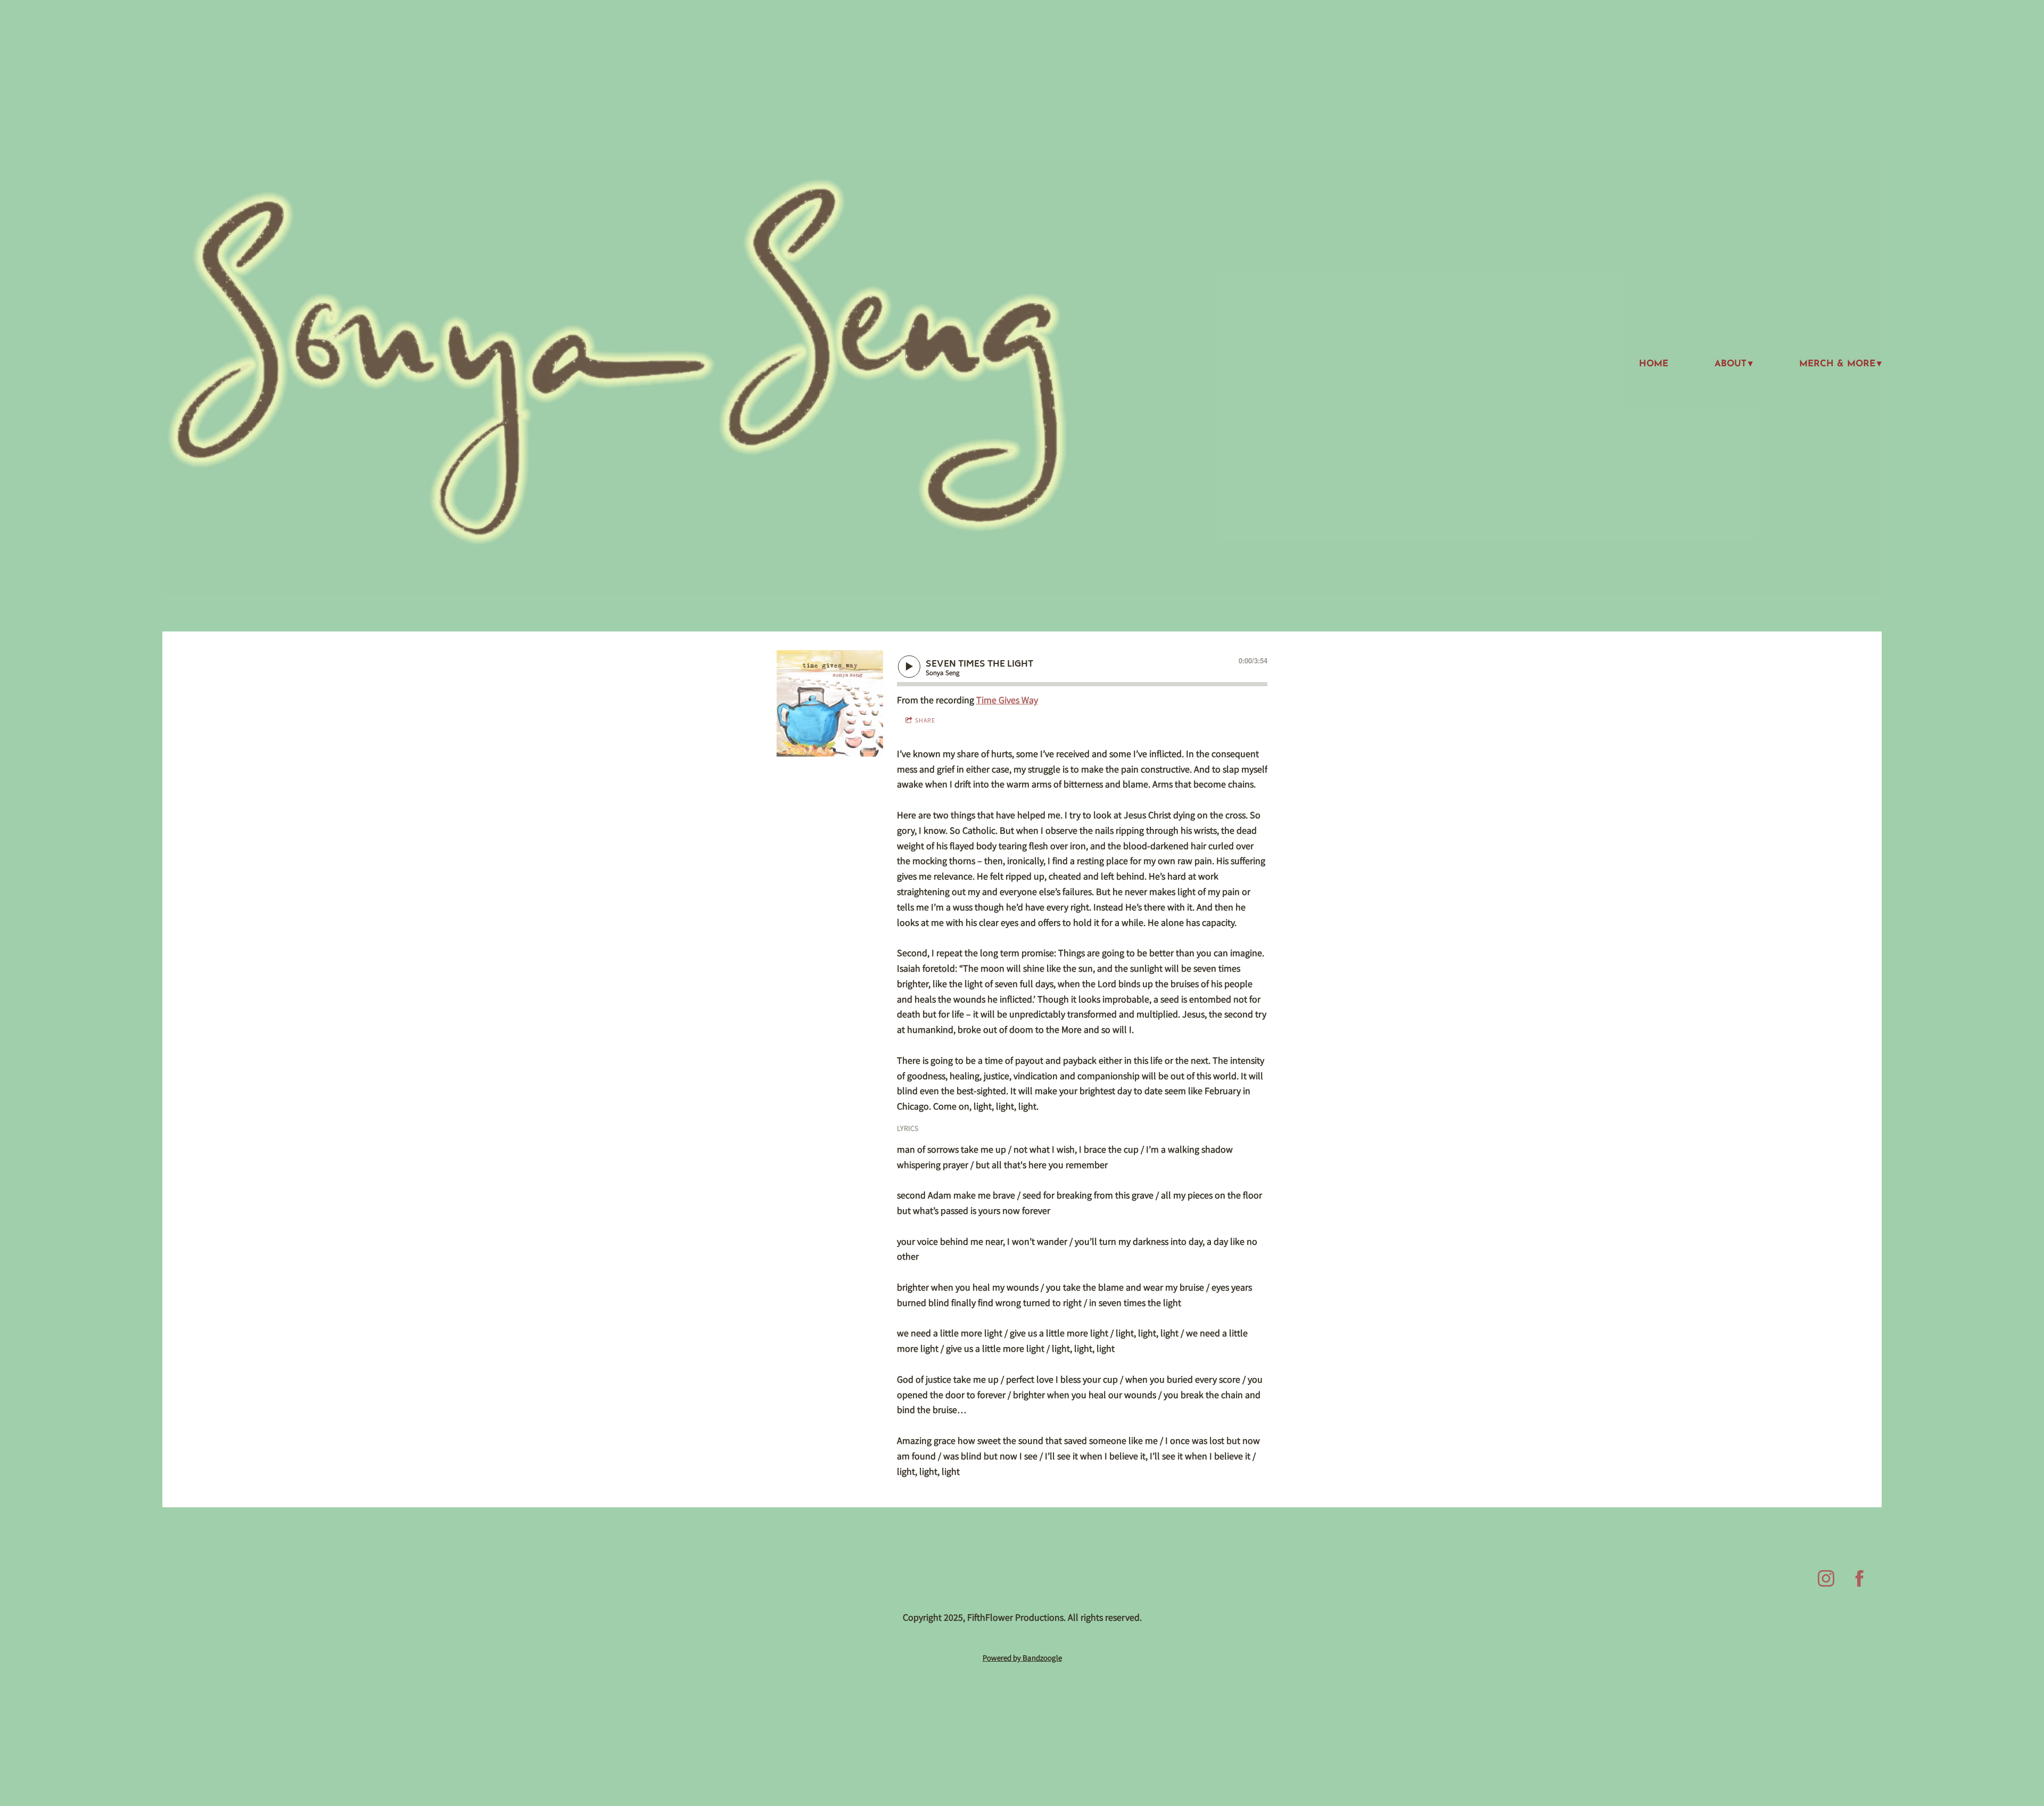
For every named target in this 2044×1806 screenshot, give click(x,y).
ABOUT (1730, 364)
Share (925, 720)
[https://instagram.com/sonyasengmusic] (1826, 1578)
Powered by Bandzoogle (1022, 1658)
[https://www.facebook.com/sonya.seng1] (1860, 1578)
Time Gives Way (1007, 700)
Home (1654, 364)
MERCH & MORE (1837, 364)
